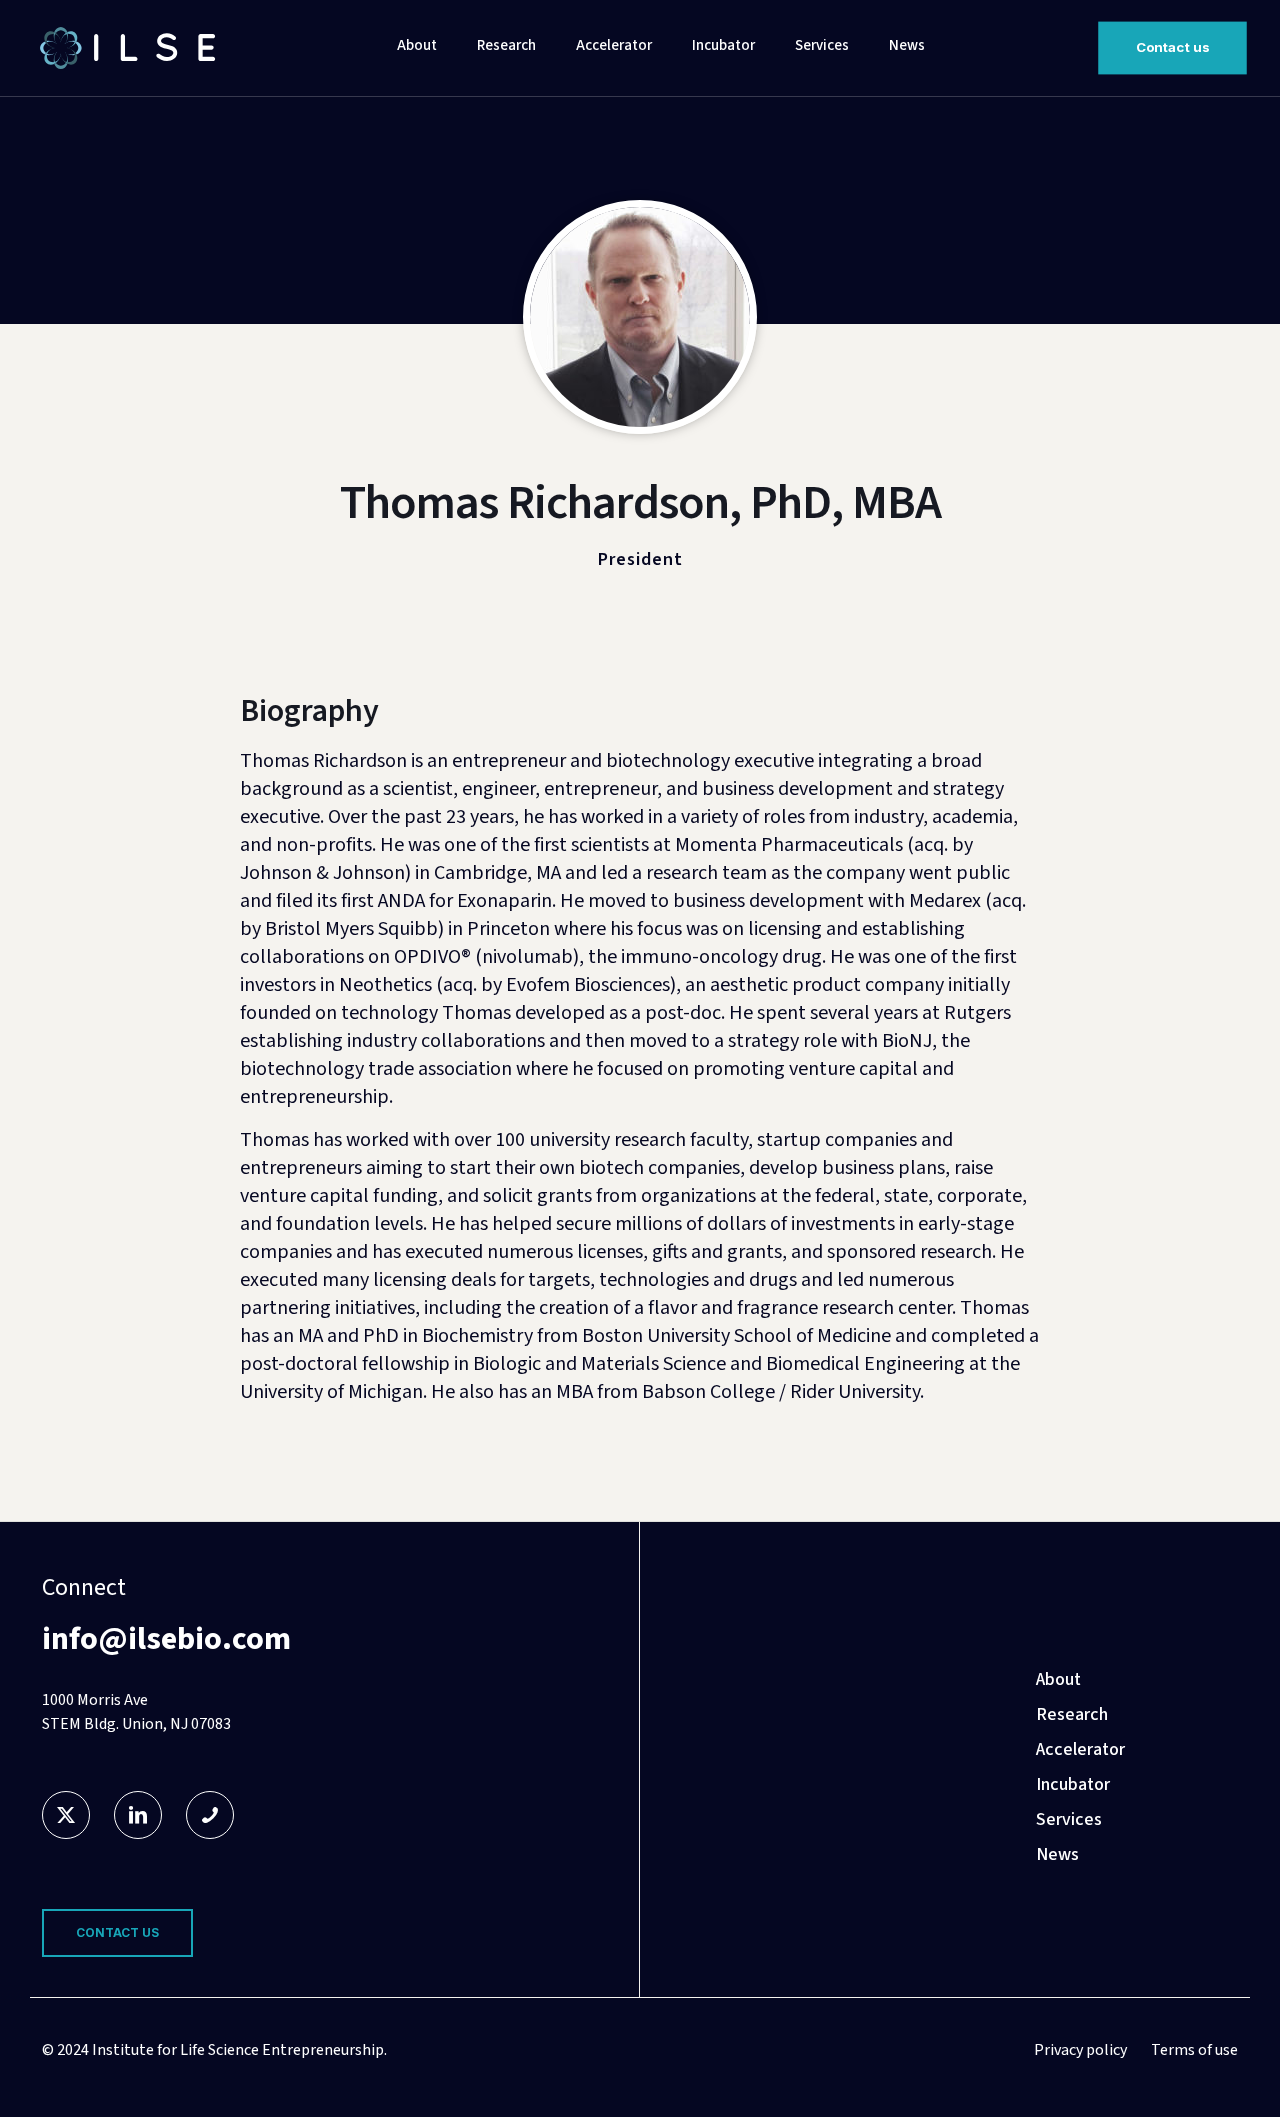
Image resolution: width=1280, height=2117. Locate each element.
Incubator (1073, 1784)
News (1057, 1854)
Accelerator (1080, 1749)
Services (1069, 1819)
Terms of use (1194, 2050)
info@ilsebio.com (166, 1639)
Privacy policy (1080, 2050)
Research (1072, 1714)
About (1058, 1679)
